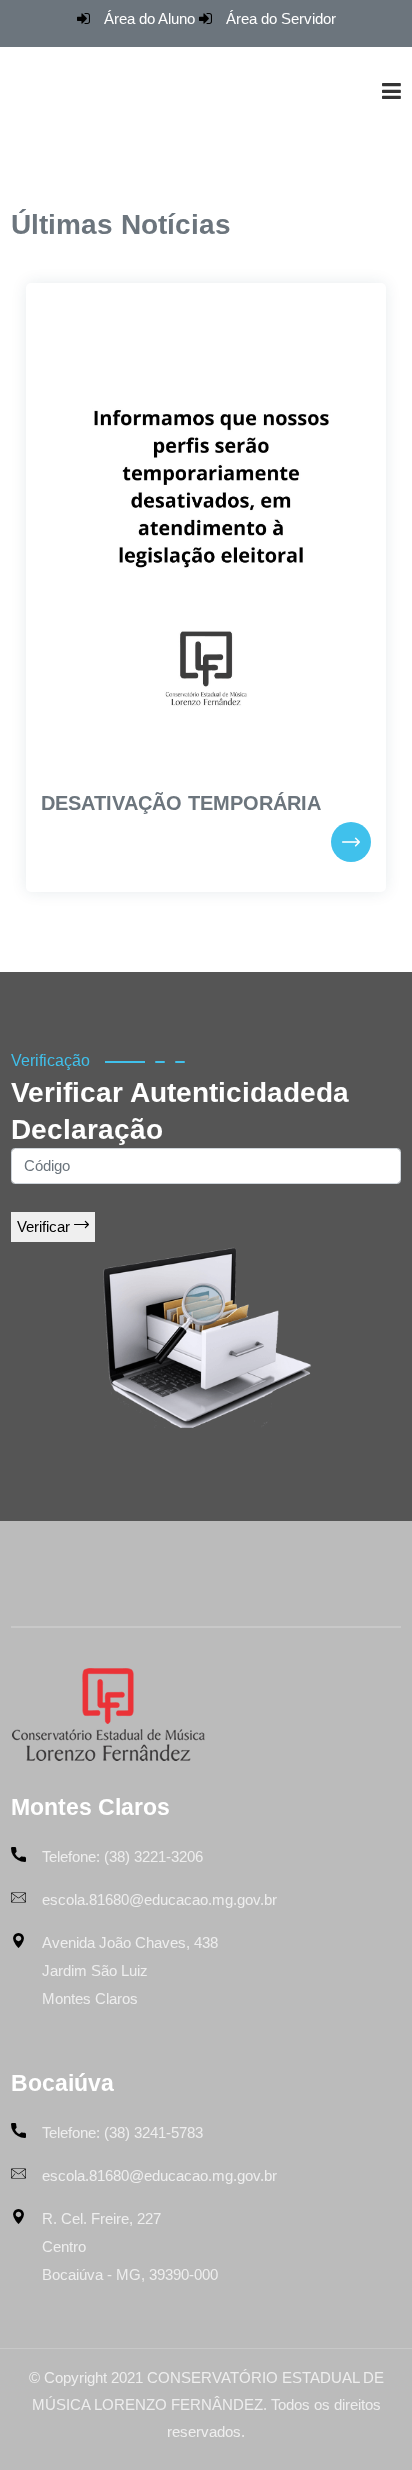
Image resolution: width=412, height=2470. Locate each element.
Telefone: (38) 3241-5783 (122, 2132)
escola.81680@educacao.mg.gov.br (159, 1899)
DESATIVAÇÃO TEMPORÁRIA (181, 803)
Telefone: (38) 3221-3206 (122, 1856)
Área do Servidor (281, 18)
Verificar (45, 1226)
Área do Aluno (149, 18)
